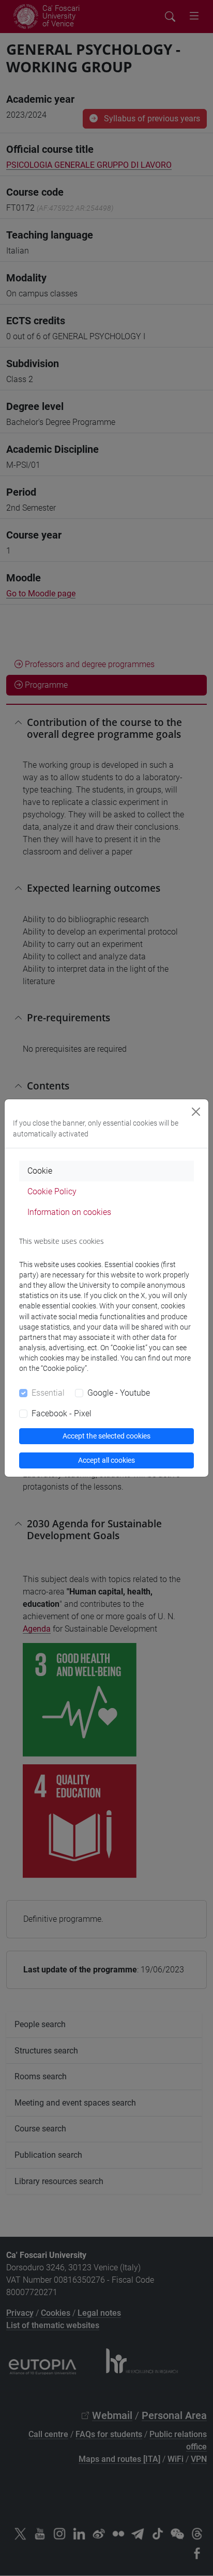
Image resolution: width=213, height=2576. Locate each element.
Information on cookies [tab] (69, 1212)
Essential (48, 1393)
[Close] (196, 1112)
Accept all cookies (106, 1460)
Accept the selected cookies (106, 1436)
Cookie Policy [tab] (52, 1191)
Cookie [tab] (40, 1171)
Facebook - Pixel (62, 1413)
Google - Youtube (119, 1393)
